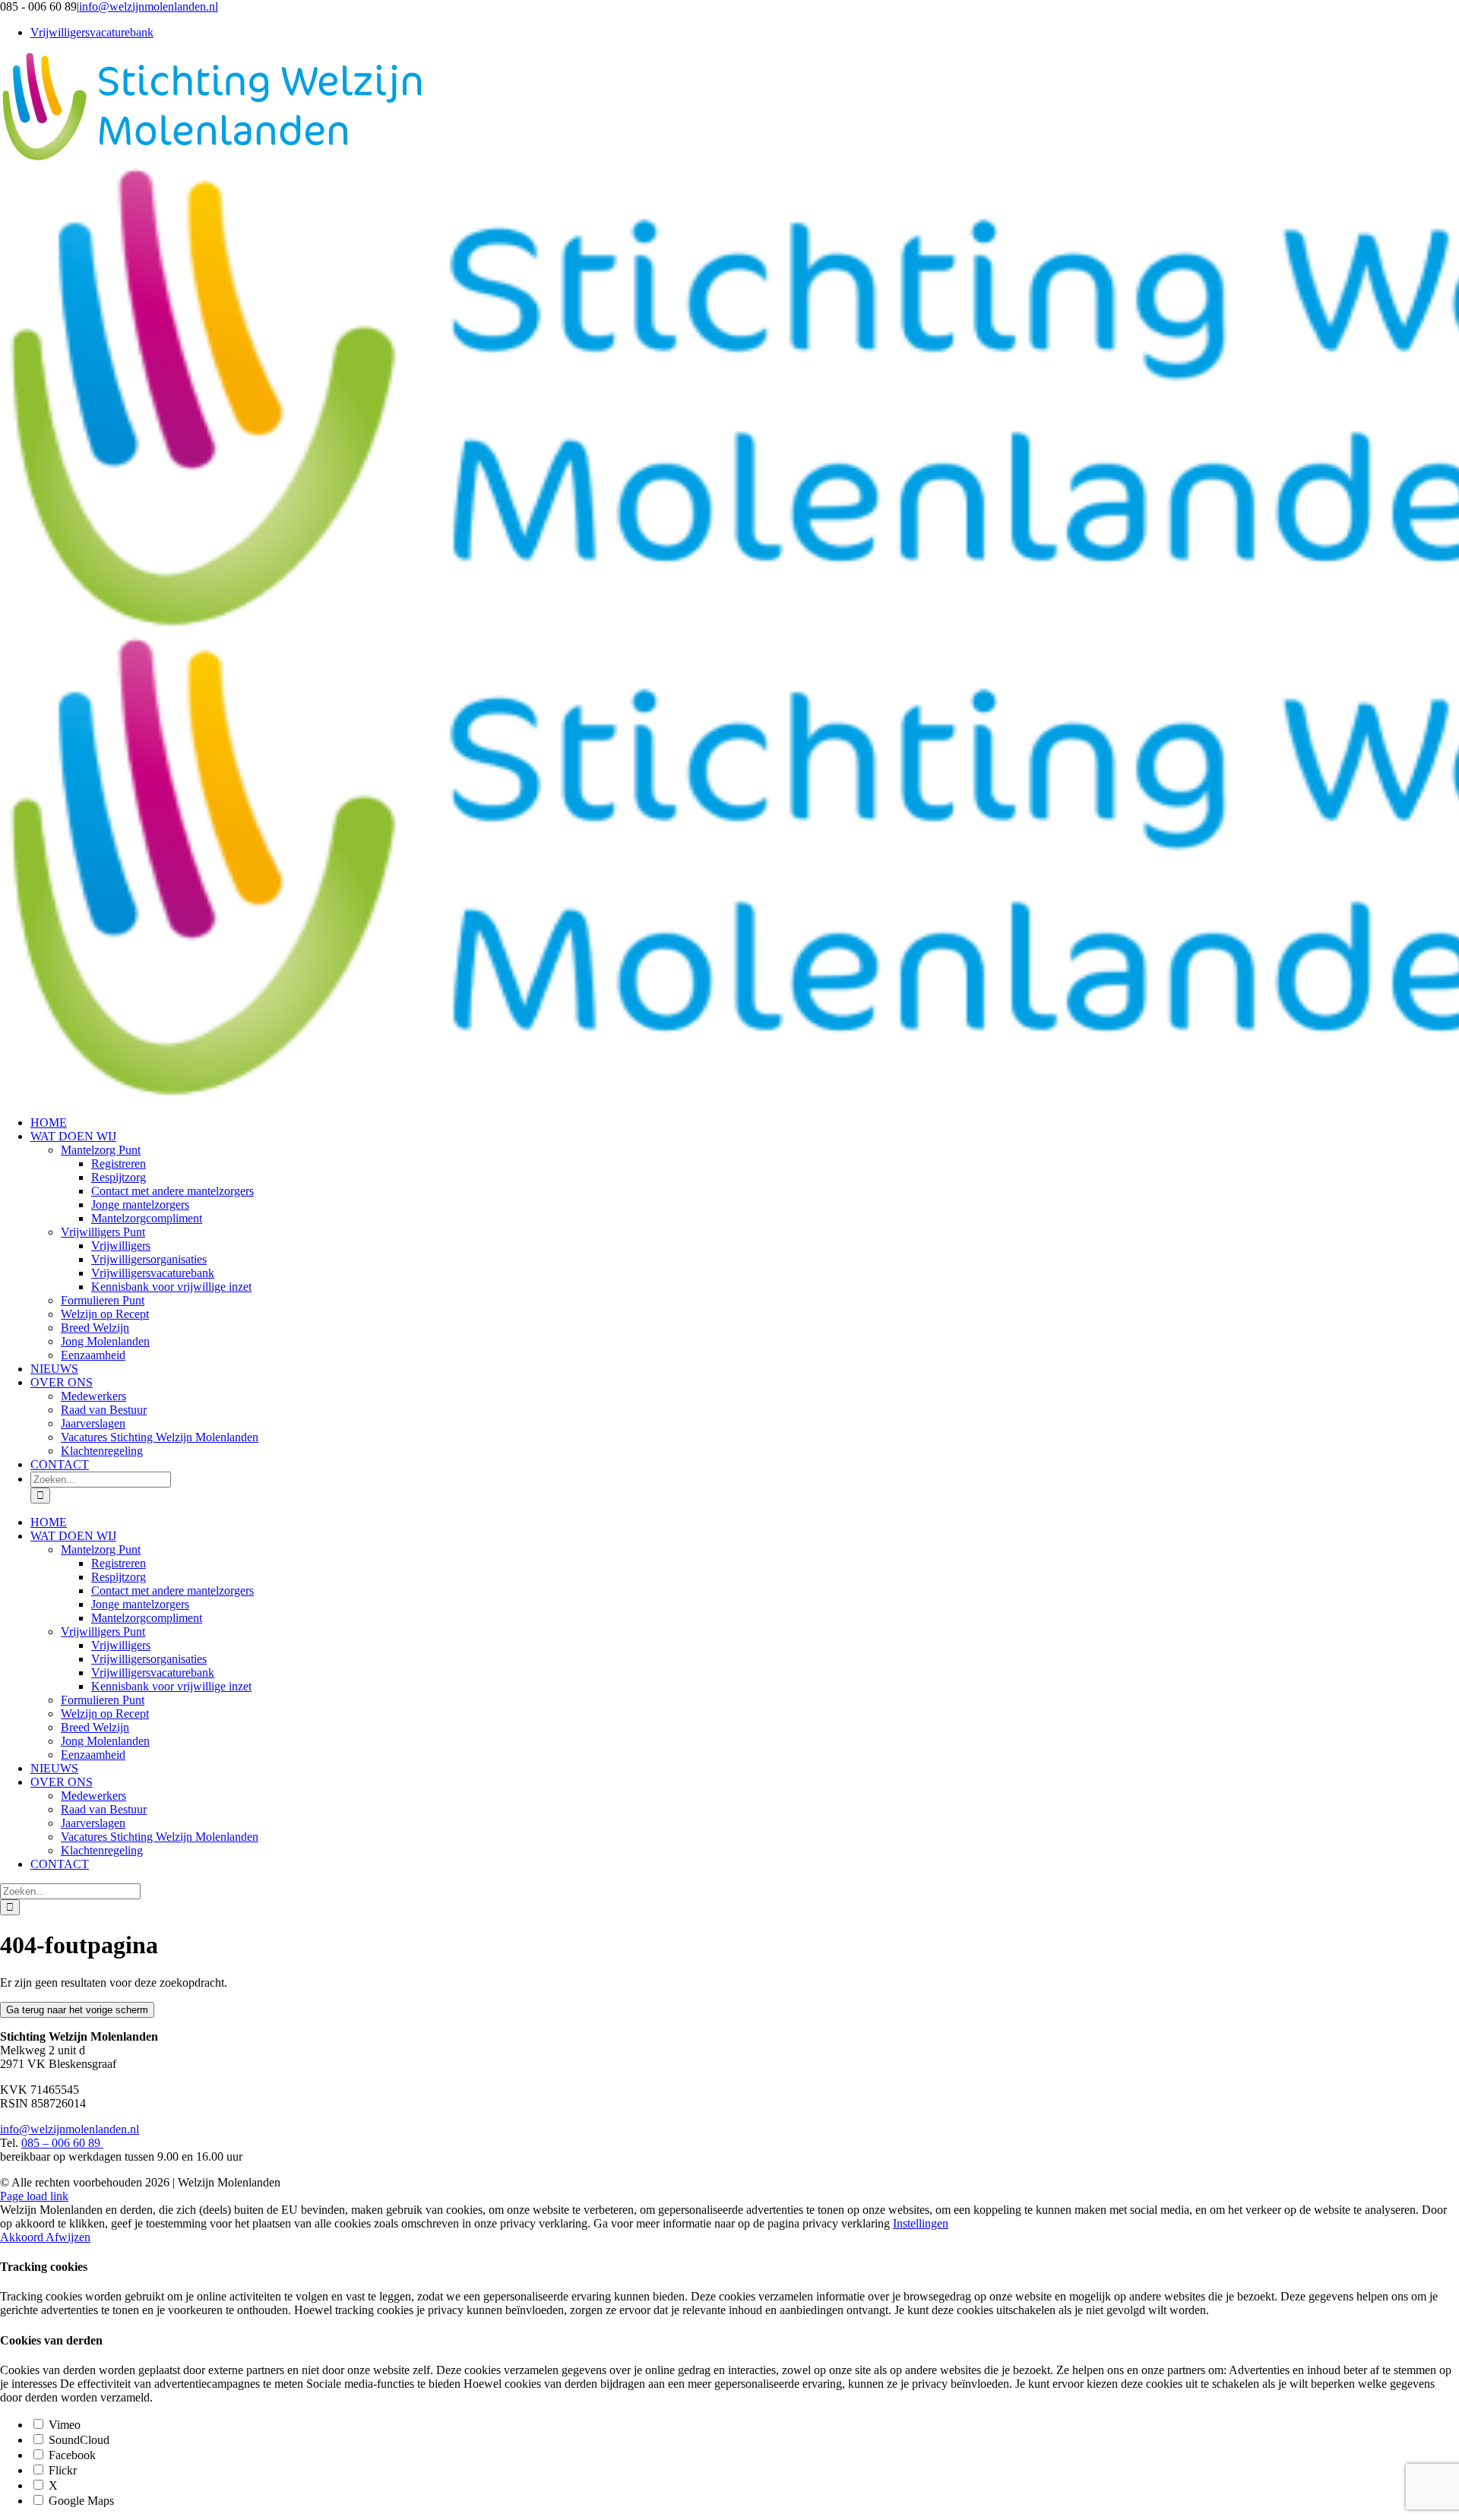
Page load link (34, 2196)
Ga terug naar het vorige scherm (77, 2010)
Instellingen (921, 2223)
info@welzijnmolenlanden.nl (149, 6)
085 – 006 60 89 (62, 2143)
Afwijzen (68, 2237)
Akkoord (23, 2237)
